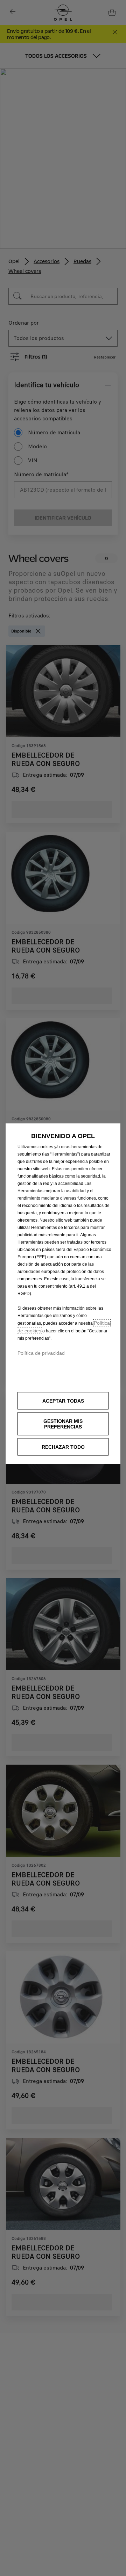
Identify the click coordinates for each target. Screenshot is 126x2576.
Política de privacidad (41, 1353)
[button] (63, 1424)
